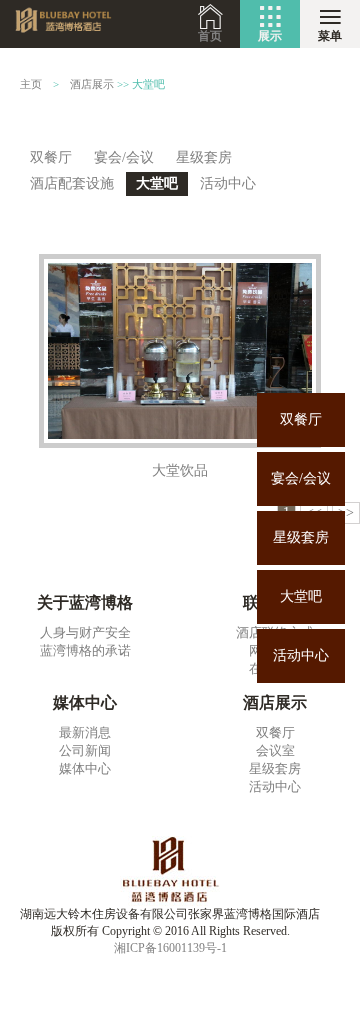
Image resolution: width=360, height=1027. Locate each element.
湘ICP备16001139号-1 (170, 948)
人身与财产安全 (85, 632)
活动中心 (301, 655)
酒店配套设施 (72, 183)
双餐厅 (301, 419)
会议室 (275, 750)
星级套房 (301, 537)
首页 (210, 36)
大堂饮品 (180, 470)
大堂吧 (301, 596)
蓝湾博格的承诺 (85, 650)
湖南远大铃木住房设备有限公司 (65, 24)
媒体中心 (85, 768)
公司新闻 (85, 750)
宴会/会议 (301, 478)
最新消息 (85, 732)
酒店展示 (92, 84)
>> (346, 512)
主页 (31, 84)
